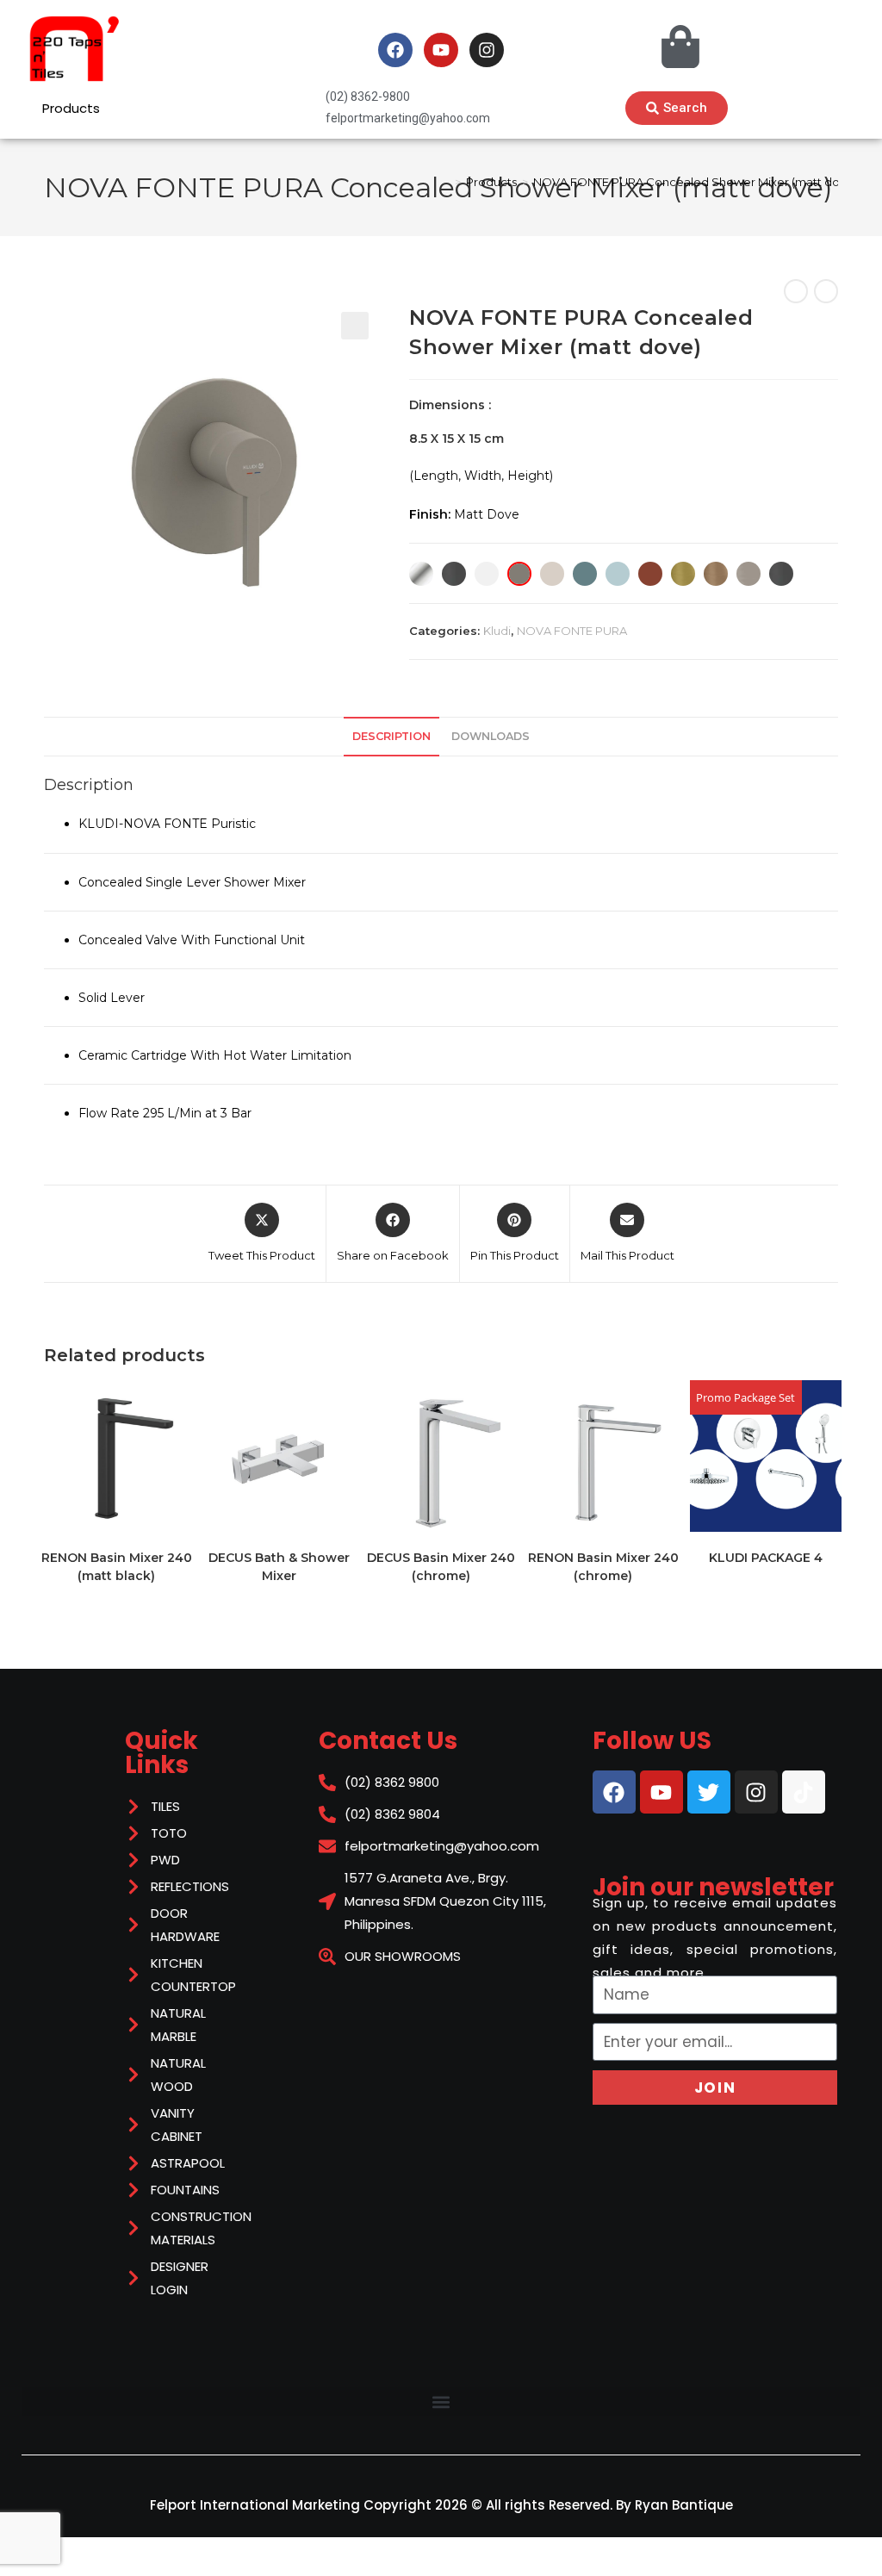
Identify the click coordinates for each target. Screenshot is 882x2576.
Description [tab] (391, 736)
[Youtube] (441, 50)
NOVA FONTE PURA (572, 631)
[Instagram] (487, 50)
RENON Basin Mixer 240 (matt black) (117, 1567)
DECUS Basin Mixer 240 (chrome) (441, 1567)
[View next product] (826, 291)
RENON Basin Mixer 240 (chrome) (603, 1567)
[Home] (445, 182)
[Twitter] (709, 1792)
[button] (355, 326)
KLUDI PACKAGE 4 (766, 1558)
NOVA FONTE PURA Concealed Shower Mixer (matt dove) (695, 182)
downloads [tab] (491, 736)
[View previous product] (796, 291)
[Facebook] (395, 50)
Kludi (497, 631)
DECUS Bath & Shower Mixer (279, 1567)
